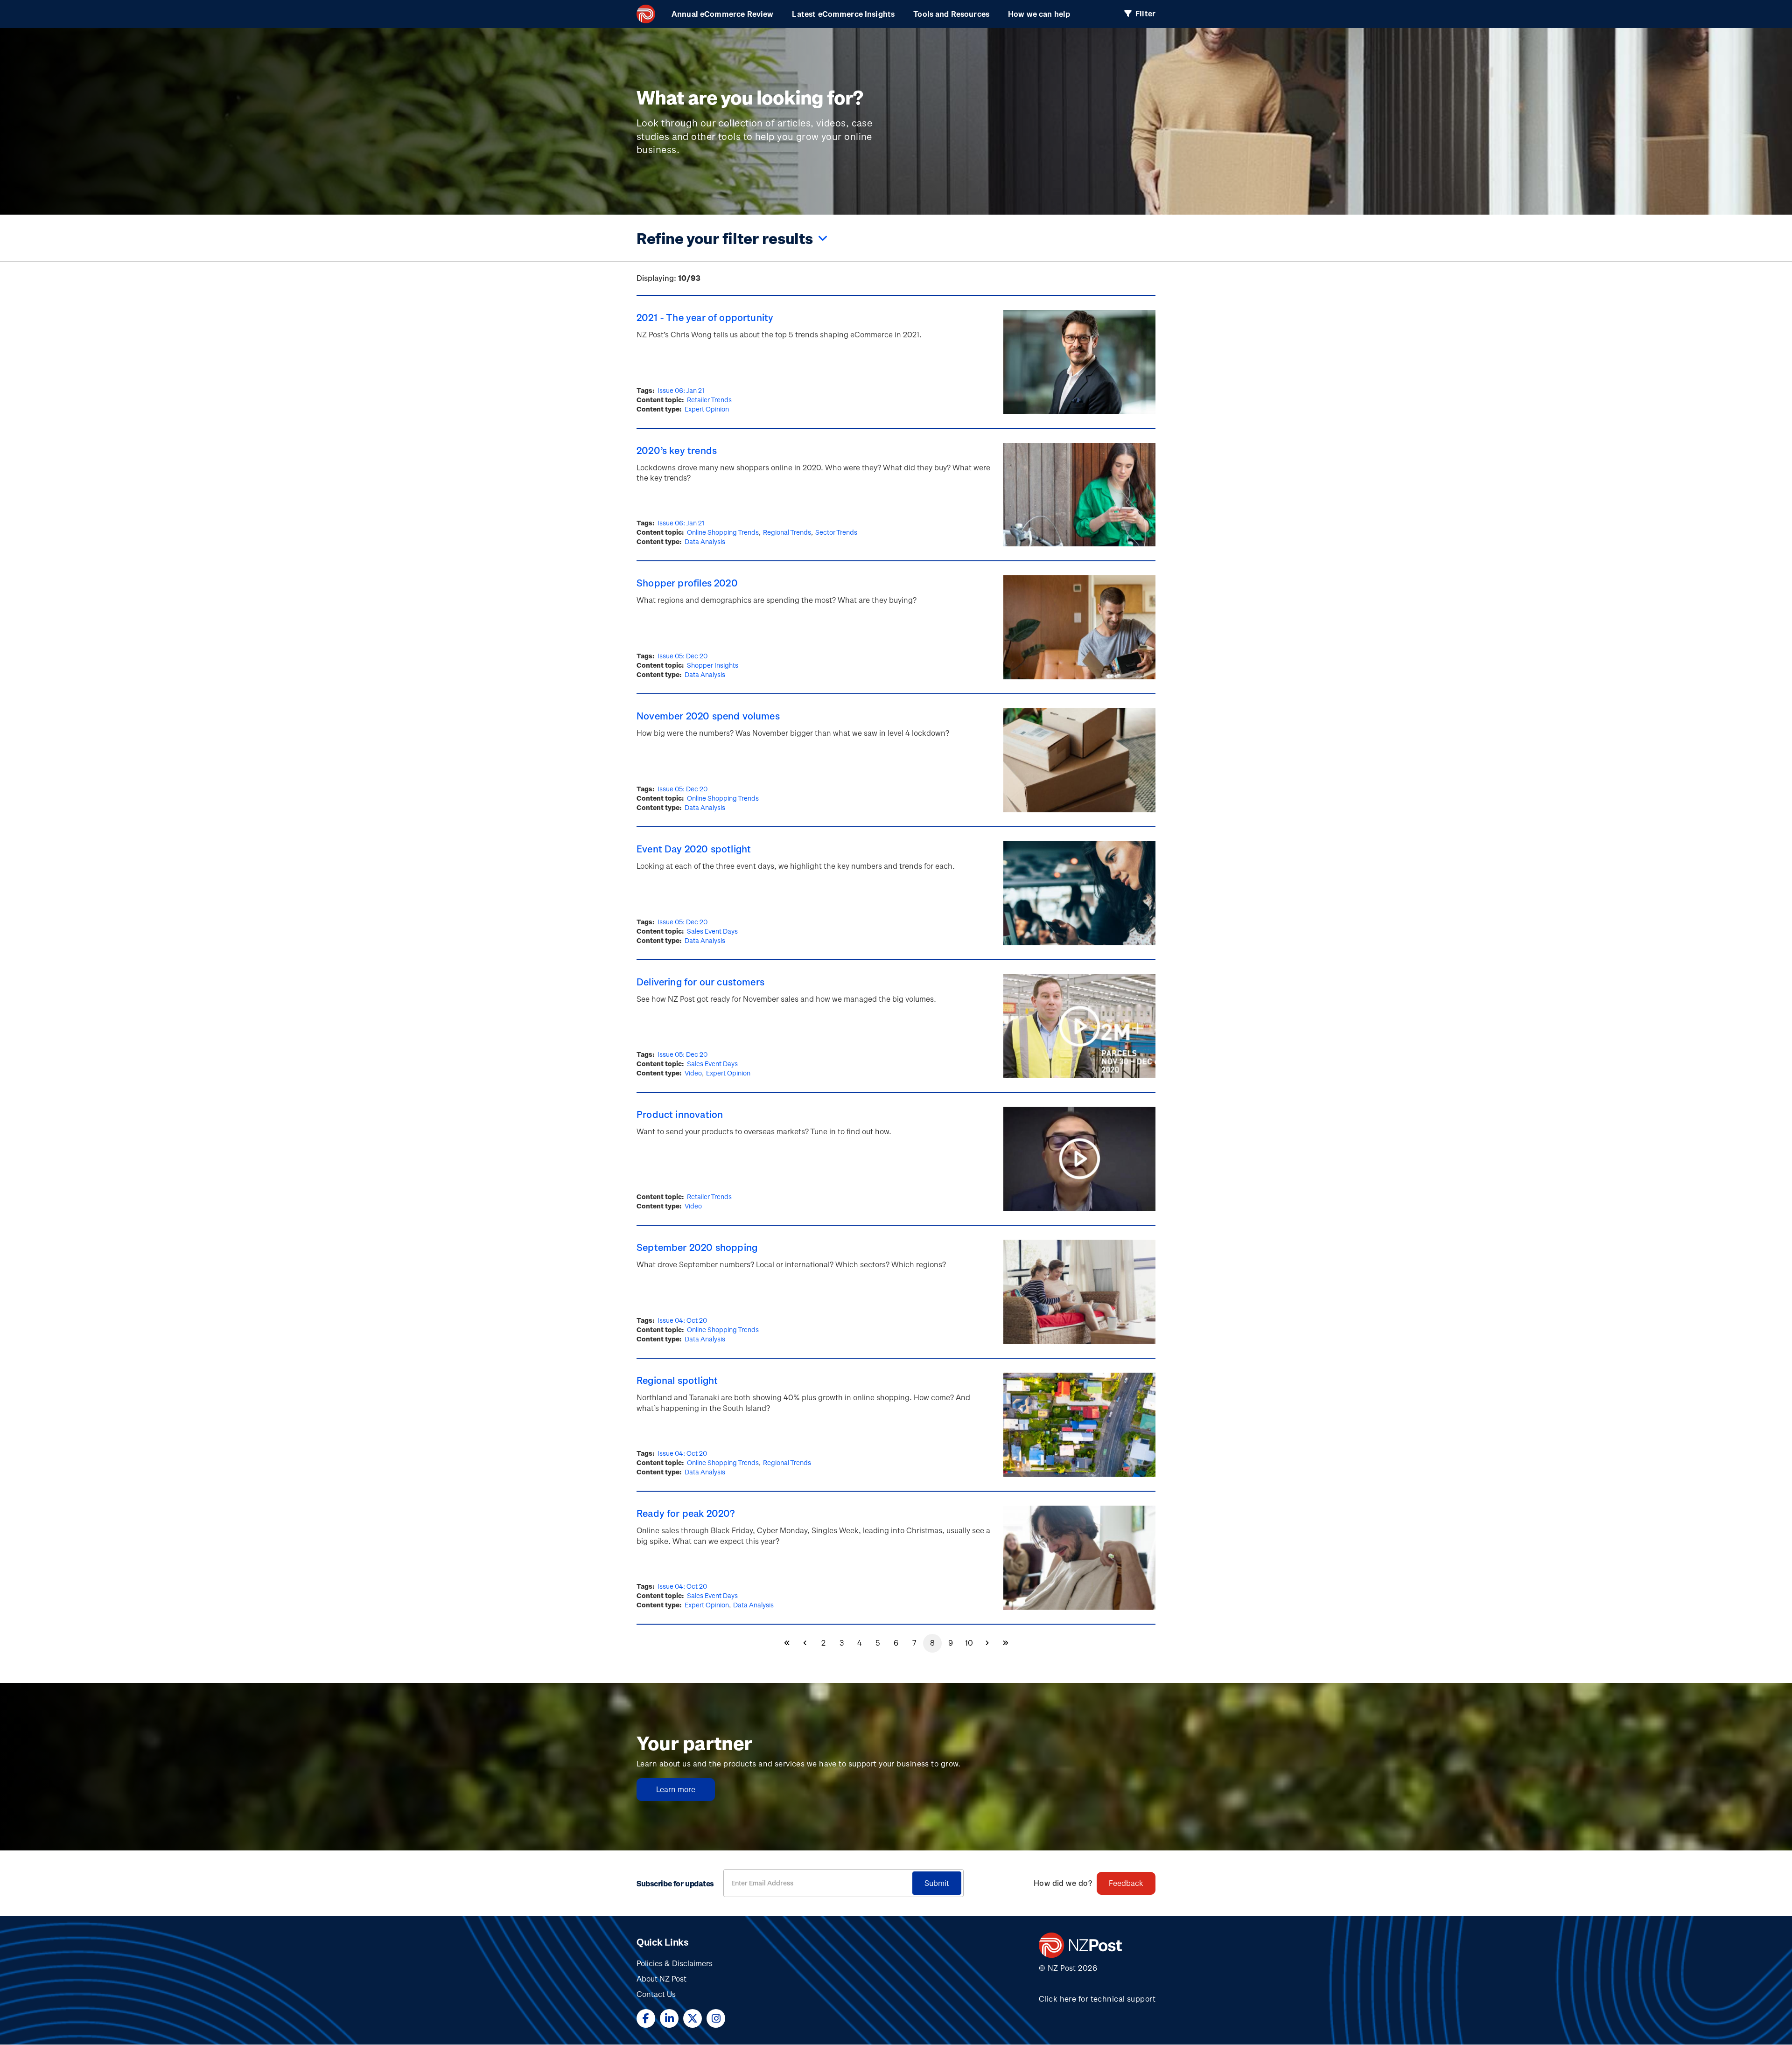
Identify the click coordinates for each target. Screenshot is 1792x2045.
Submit (937, 1883)
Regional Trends (787, 532)
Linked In (669, 2018)
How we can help (1039, 14)
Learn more (676, 1789)
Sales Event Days (712, 931)
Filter (1145, 13)
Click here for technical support (1097, 1999)
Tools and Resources (951, 14)
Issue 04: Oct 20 (682, 1320)
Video (693, 1073)
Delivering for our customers (700, 982)
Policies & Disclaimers (675, 1963)
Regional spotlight (677, 1380)
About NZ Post (661, 1979)
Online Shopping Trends (723, 532)
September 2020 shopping (697, 1247)
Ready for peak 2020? (686, 1513)
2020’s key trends (677, 450)
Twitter (693, 2018)
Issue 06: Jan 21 (681, 390)
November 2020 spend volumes (708, 716)
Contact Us (656, 1994)
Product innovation (680, 1114)
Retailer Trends (709, 400)
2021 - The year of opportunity (705, 317)
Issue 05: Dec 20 (682, 656)
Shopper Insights (713, 665)
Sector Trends (836, 532)
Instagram (716, 2018)
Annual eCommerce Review (722, 14)
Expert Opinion (707, 409)
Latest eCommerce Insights (843, 14)
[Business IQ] (646, 14)
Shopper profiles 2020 (687, 583)
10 (972, 1645)
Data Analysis (705, 541)
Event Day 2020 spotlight (694, 849)
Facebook (646, 2018)
